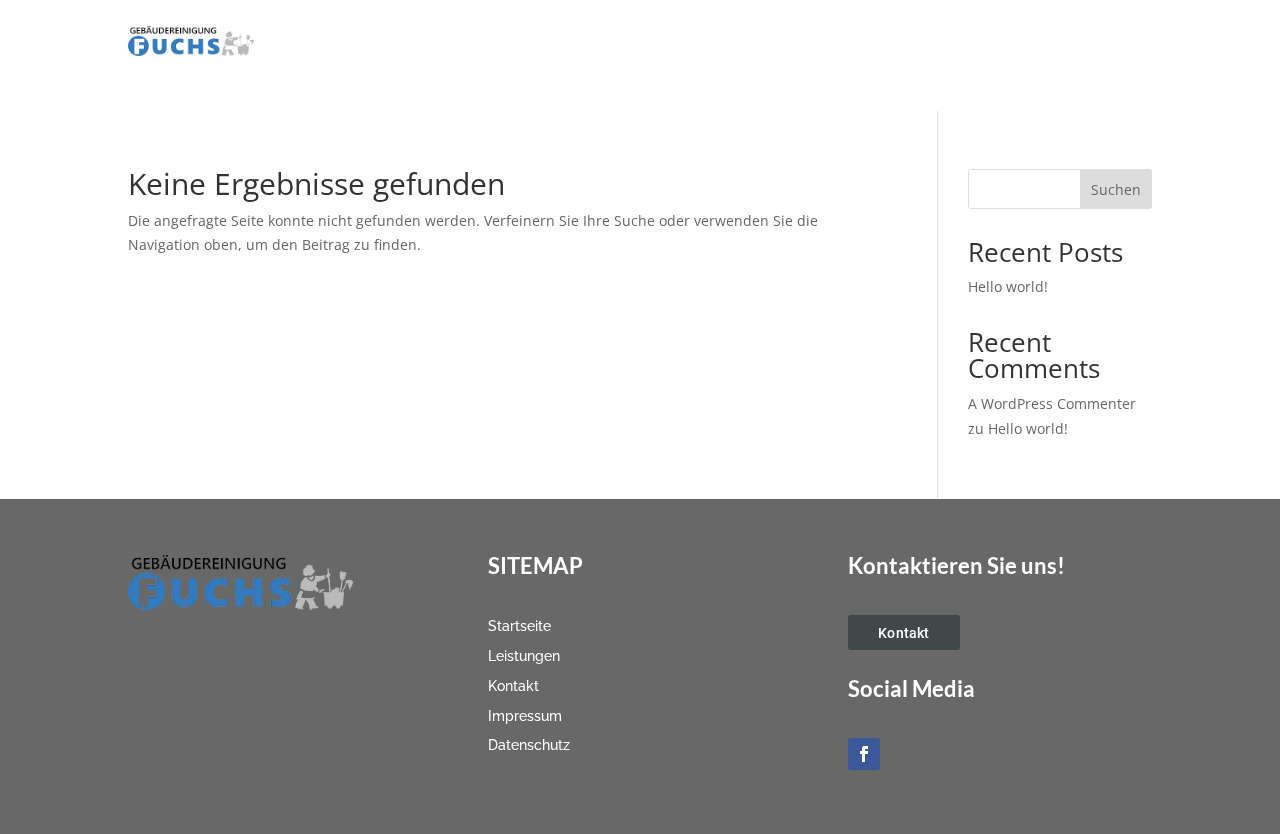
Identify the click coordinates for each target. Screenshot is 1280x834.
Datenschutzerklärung (751, 72)
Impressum (990, 42)
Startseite (704, 42)
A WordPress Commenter (1052, 403)
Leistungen (804, 42)
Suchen (1116, 189)
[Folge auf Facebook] (864, 754)
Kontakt (897, 42)
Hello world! (1008, 286)
